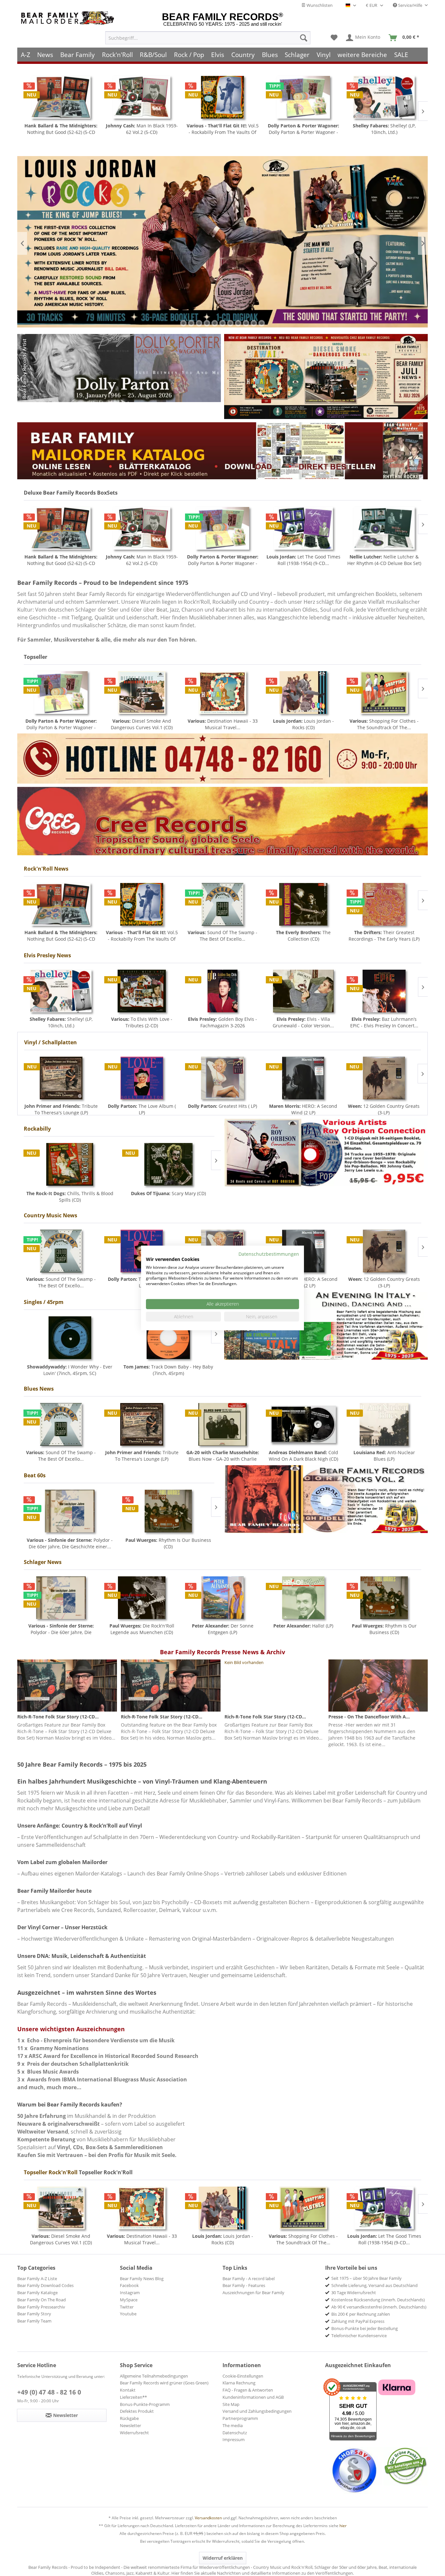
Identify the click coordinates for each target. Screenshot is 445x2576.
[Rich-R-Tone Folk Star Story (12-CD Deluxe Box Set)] (67, 1686)
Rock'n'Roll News (46, 869)
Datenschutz (235, 2433)
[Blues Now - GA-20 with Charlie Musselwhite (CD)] (223, 1424)
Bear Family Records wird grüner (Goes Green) (164, 2383)
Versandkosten (208, 2518)
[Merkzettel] (334, 38)
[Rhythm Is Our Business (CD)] (70, 1511)
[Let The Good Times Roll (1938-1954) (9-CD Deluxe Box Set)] (223, 528)
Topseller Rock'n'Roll (51, 2172)
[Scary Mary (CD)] (70, 1164)
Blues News (39, 1389)
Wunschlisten (319, 5)
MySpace (129, 2300)
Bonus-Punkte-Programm (145, 2404)
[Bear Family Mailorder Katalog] (223, 451)
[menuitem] (208, 38)
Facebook (129, 2285)
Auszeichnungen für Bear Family (253, 2293)
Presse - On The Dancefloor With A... (369, 1717)
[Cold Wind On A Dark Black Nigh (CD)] (303, 1424)
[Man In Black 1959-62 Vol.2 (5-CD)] (61, 97)
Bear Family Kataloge (37, 2293)
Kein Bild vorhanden (244, 1662)
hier (343, 2526)
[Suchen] (304, 38)
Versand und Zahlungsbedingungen (257, 2411)
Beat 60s (35, 1475)
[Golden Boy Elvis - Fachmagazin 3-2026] (223, 991)
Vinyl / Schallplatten (50, 1042)
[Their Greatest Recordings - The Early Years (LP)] (384, 904)
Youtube (128, 2314)
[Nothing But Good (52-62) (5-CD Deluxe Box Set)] (61, 904)
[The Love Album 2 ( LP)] (384, 1078)
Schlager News (43, 1562)
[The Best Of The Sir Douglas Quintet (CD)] (168, 1511)
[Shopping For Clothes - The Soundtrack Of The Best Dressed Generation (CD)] (303, 693)
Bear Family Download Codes (45, 2285)
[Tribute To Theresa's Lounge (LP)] (142, 1424)
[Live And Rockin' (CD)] (168, 1164)
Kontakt (128, 2390)
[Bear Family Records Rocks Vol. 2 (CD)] (326, 1499)
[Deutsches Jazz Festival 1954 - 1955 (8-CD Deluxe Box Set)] (384, 528)
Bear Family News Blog (142, 2279)
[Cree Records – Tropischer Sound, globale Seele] (223, 821)
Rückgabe (129, 2418)
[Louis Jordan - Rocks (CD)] (223, 693)
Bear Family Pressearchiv (41, 2307)
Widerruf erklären (223, 2558)
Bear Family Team (34, 2321)
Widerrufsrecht (134, 2433)
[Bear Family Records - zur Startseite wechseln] (69, 18)
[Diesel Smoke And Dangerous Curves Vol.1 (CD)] (61, 693)
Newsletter (130, 2425)
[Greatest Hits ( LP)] (142, 1078)
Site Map (231, 2404)
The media (233, 2425)
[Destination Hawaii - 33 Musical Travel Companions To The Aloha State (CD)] (142, 693)
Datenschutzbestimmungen (269, 1254)
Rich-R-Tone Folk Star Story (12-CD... (58, 1717)
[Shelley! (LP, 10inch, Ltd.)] (303, 97)
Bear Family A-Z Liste (37, 2279)
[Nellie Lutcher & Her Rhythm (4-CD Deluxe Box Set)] (303, 528)
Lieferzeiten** (133, 2397)
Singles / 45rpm (44, 1302)
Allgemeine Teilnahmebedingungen (154, 2376)
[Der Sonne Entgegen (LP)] (223, 1598)
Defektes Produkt (137, 2411)
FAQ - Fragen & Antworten (248, 2390)
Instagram (130, 2293)
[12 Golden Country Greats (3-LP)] (303, 1078)
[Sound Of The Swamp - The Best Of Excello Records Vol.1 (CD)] (223, 904)
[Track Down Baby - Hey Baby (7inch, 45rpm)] (70, 1338)
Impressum (234, 2439)
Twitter (127, 2307)
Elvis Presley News (47, 955)
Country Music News (50, 1215)
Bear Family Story (34, 2314)
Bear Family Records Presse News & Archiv (223, 1652)
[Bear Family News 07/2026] (326, 376)
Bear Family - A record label (249, 2279)
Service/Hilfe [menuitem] (410, 5)
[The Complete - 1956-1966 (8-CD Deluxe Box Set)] (384, 693)
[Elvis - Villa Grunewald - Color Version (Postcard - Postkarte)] (303, 991)
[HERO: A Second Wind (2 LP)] (223, 1078)
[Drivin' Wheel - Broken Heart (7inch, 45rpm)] (168, 1338)
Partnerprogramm (240, 2418)
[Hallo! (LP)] (303, 1598)
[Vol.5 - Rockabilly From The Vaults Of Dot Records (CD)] (142, 97)
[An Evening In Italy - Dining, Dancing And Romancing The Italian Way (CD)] (326, 1326)
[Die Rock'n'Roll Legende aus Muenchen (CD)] (142, 1598)
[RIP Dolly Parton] (119, 368)
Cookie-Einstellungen (243, 2376)
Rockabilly (37, 1129)
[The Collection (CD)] (303, 904)
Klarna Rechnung (239, 2383)
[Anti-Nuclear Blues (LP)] (384, 1424)
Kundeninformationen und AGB (253, 2397)
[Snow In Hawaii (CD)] (384, 97)
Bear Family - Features (244, 2285)
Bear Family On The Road (42, 2300)
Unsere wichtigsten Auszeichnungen (71, 2029)
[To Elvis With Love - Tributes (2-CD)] (142, 991)
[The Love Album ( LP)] (61, 1078)
